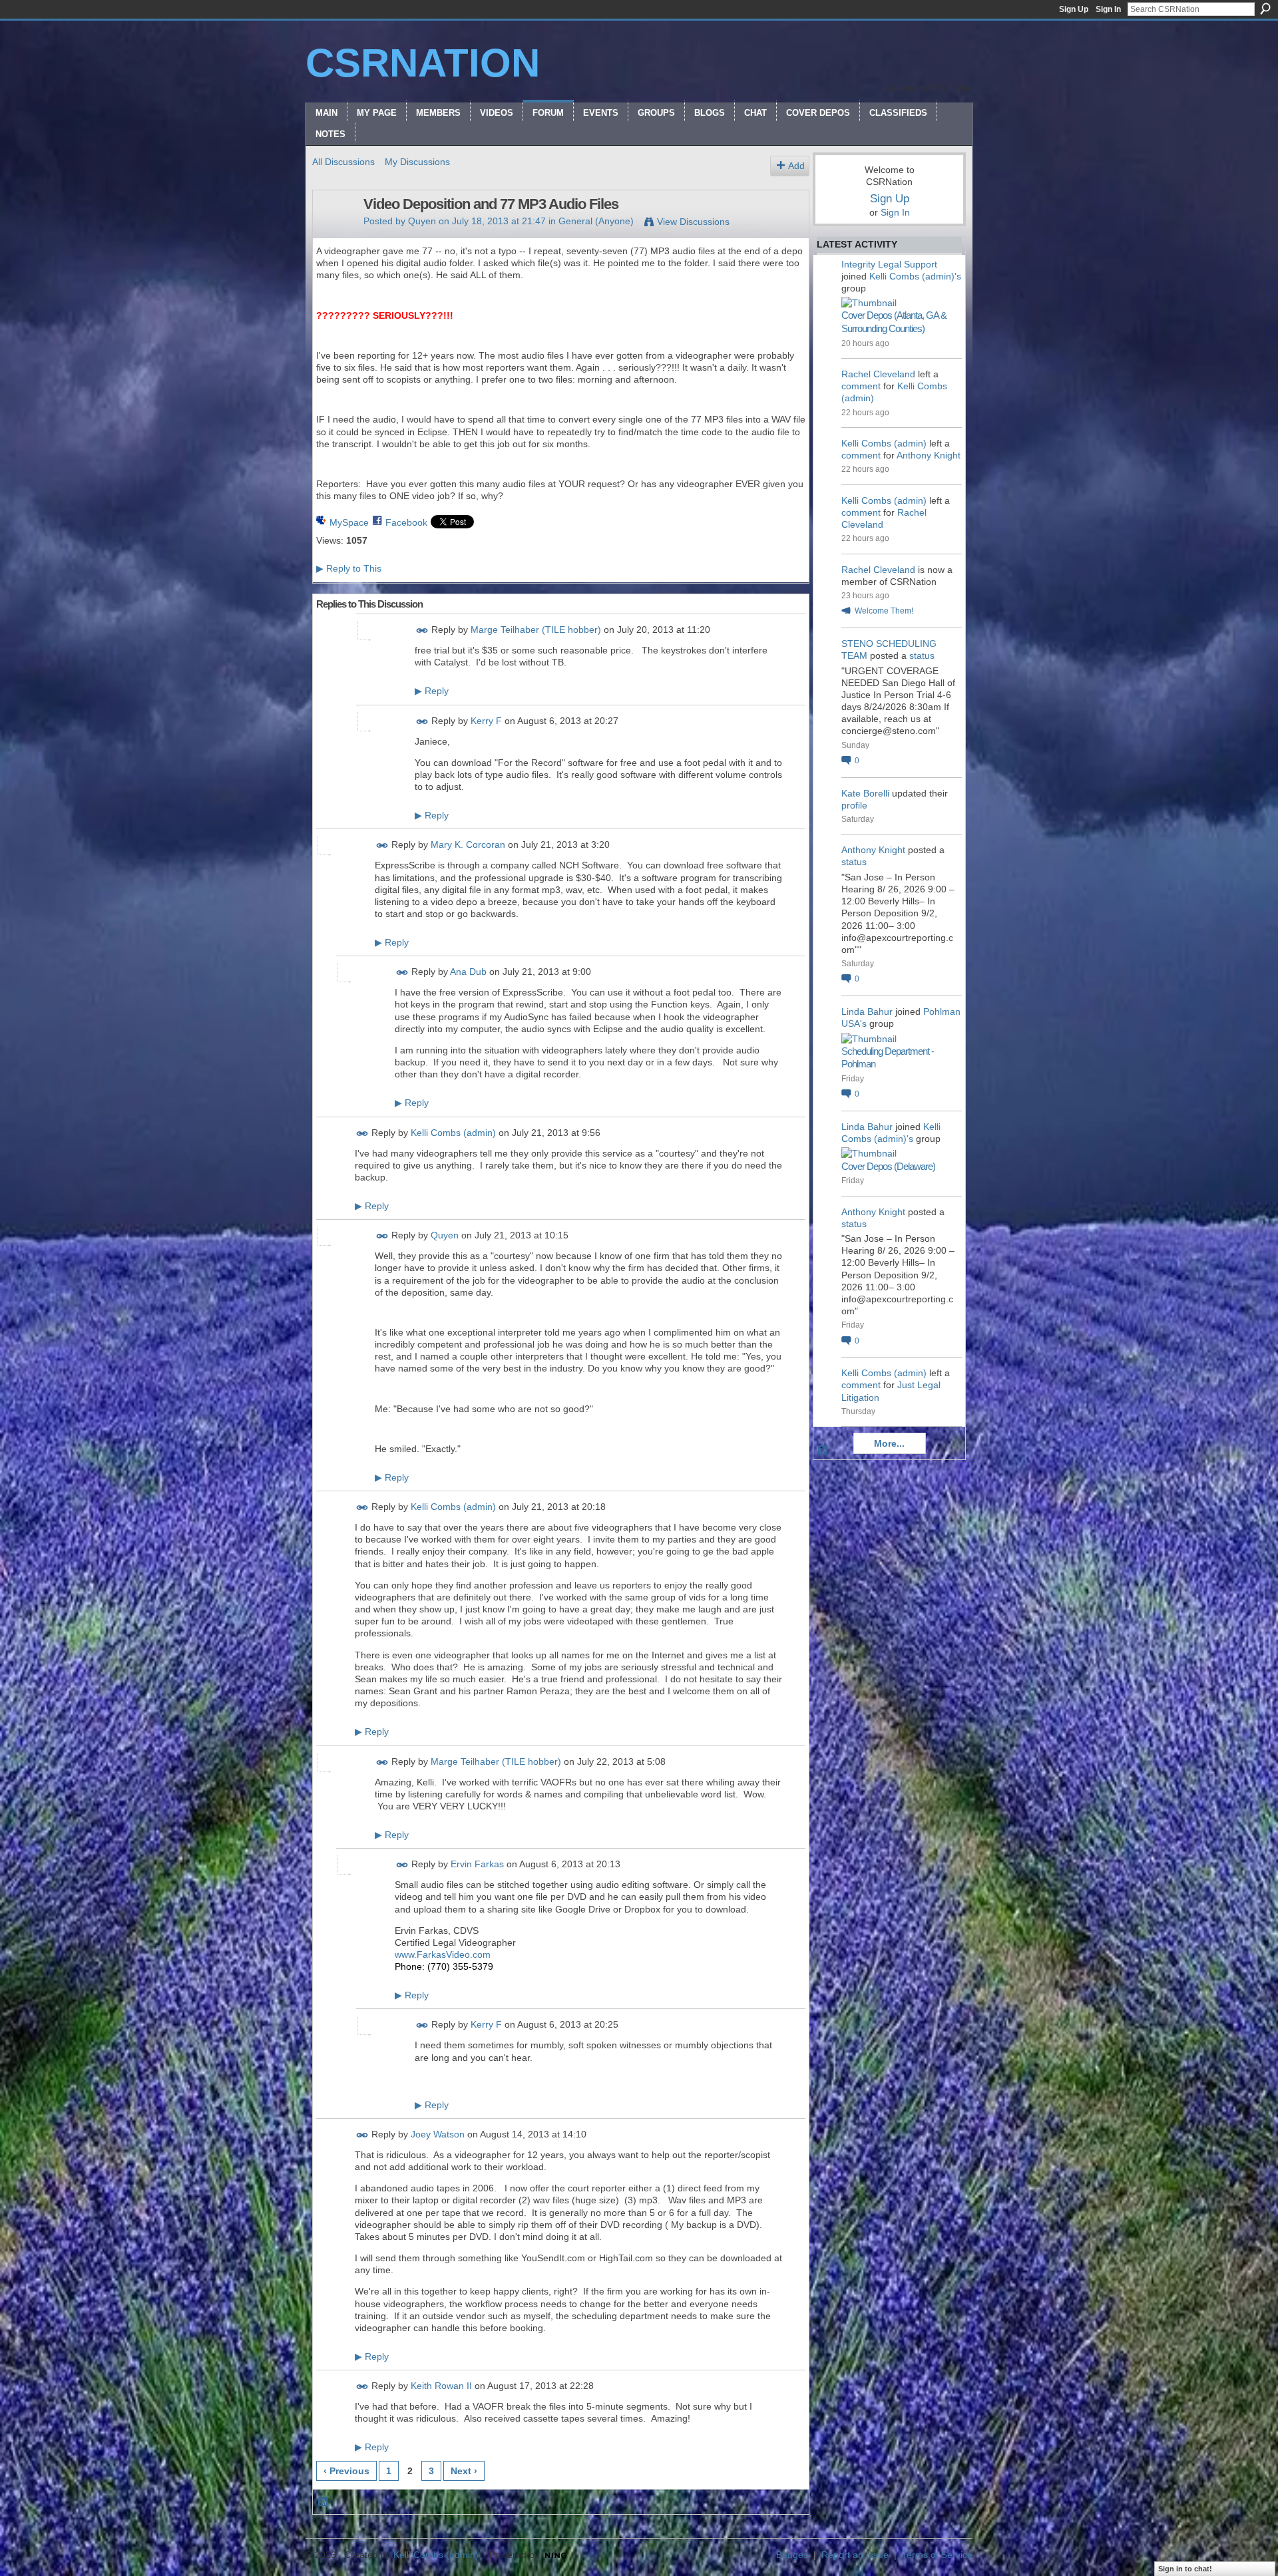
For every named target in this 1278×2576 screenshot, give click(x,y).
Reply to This (349, 568)
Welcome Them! (884, 611)
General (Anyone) (596, 221)
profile (854, 805)
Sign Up (1074, 9)
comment (861, 386)
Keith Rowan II (441, 2386)
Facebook (406, 522)
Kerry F (486, 721)
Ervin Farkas (477, 1864)
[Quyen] (334, 232)
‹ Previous (346, 2471)
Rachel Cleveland (878, 374)
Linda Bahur (867, 1012)
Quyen (422, 221)
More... (889, 1443)
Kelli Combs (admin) (453, 1133)
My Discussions (417, 162)
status (922, 655)
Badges (792, 2555)
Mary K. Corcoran (468, 845)
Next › (464, 2471)
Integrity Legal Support (889, 264)
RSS (323, 2502)
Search (1265, 9)
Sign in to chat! (1185, 2569)
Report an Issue (855, 2555)
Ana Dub (468, 972)
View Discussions (693, 222)
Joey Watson (438, 2134)
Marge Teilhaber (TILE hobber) (536, 630)
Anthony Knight (929, 455)
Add (796, 166)
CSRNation (423, 63)
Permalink (422, 631)
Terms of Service (937, 2555)
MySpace (349, 522)
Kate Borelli (865, 793)
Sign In (1108, 9)
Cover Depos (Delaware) (888, 1166)
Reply (432, 691)
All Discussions (343, 162)
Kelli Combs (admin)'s (915, 276)
